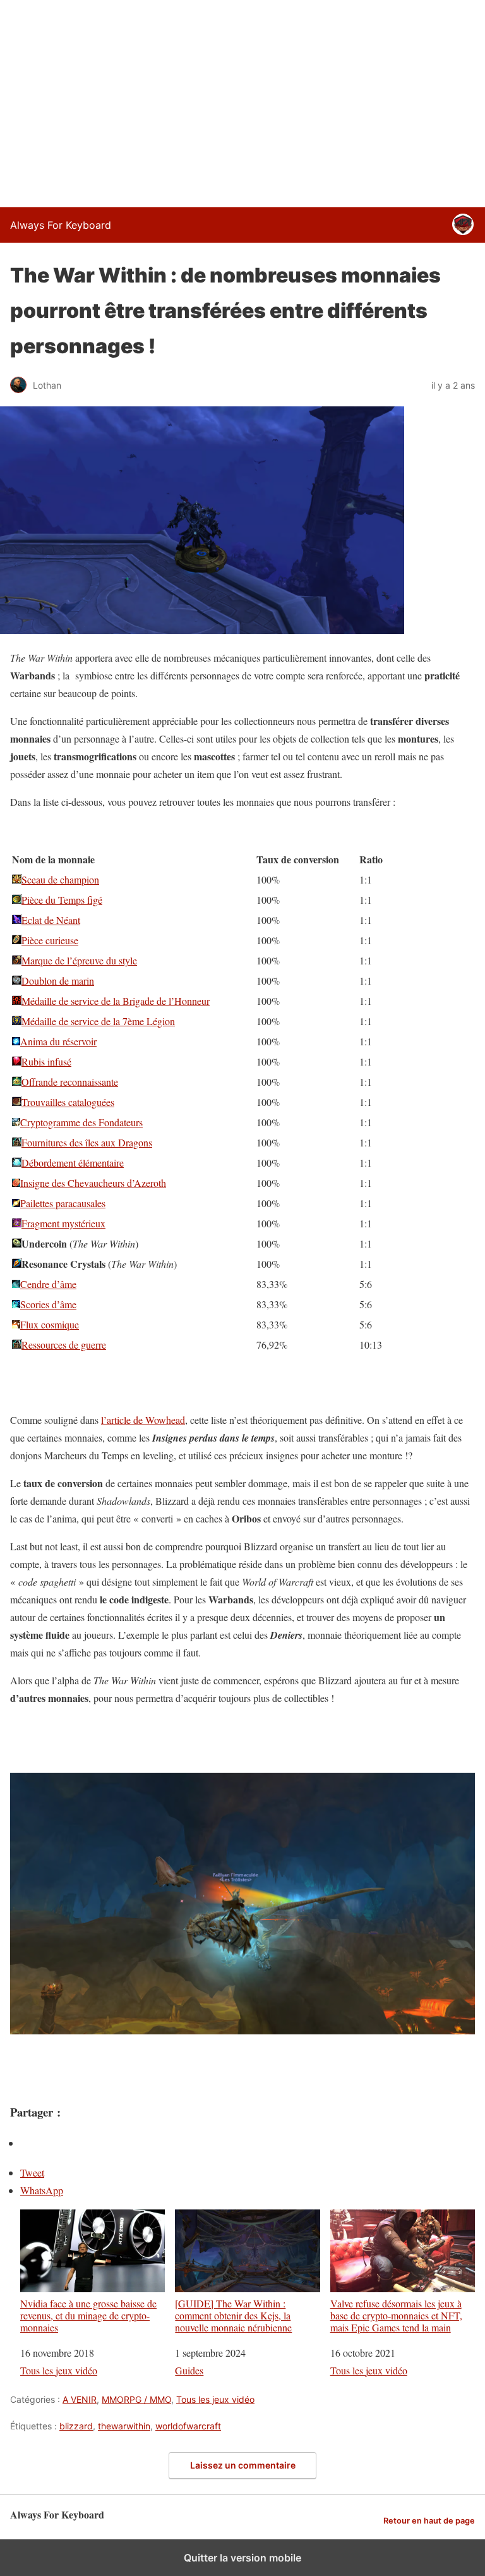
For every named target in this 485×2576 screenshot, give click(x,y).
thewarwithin (124, 2426)
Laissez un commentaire (243, 2465)
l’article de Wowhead (143, 1420)
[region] (242, 101)
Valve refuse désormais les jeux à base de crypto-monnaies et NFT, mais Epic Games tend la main (396, 2315)
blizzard (76, 2426)
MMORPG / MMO (136, 2399)
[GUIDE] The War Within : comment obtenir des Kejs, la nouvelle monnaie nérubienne (233, 2315)
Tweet (32, 2172)
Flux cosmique (50, 1324)
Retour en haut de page (429, 2521)
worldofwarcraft (188, 2426)
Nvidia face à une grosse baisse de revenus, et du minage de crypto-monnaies (88, 2315)
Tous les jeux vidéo (59, 2370)
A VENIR (80, 2399)
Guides (189, 2370)
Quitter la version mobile (242, 2558)
